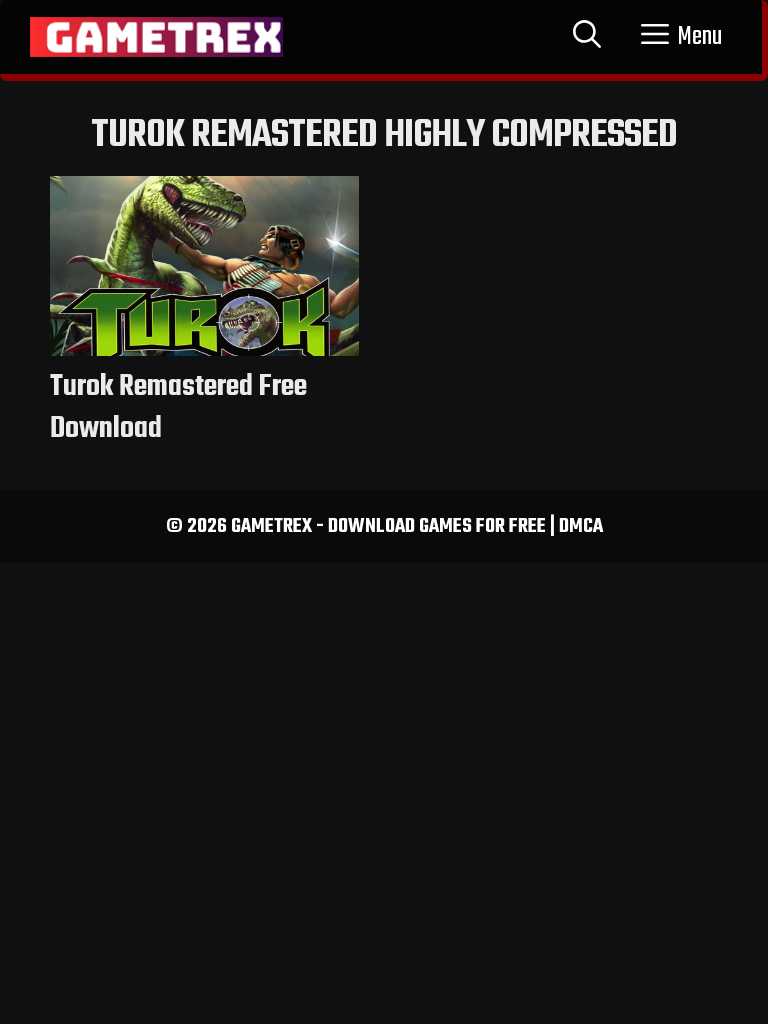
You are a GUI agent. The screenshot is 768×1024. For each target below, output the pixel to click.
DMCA (581, 526)
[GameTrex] (156, 37)
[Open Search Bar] (587, 37)
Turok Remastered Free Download (178, 408)
